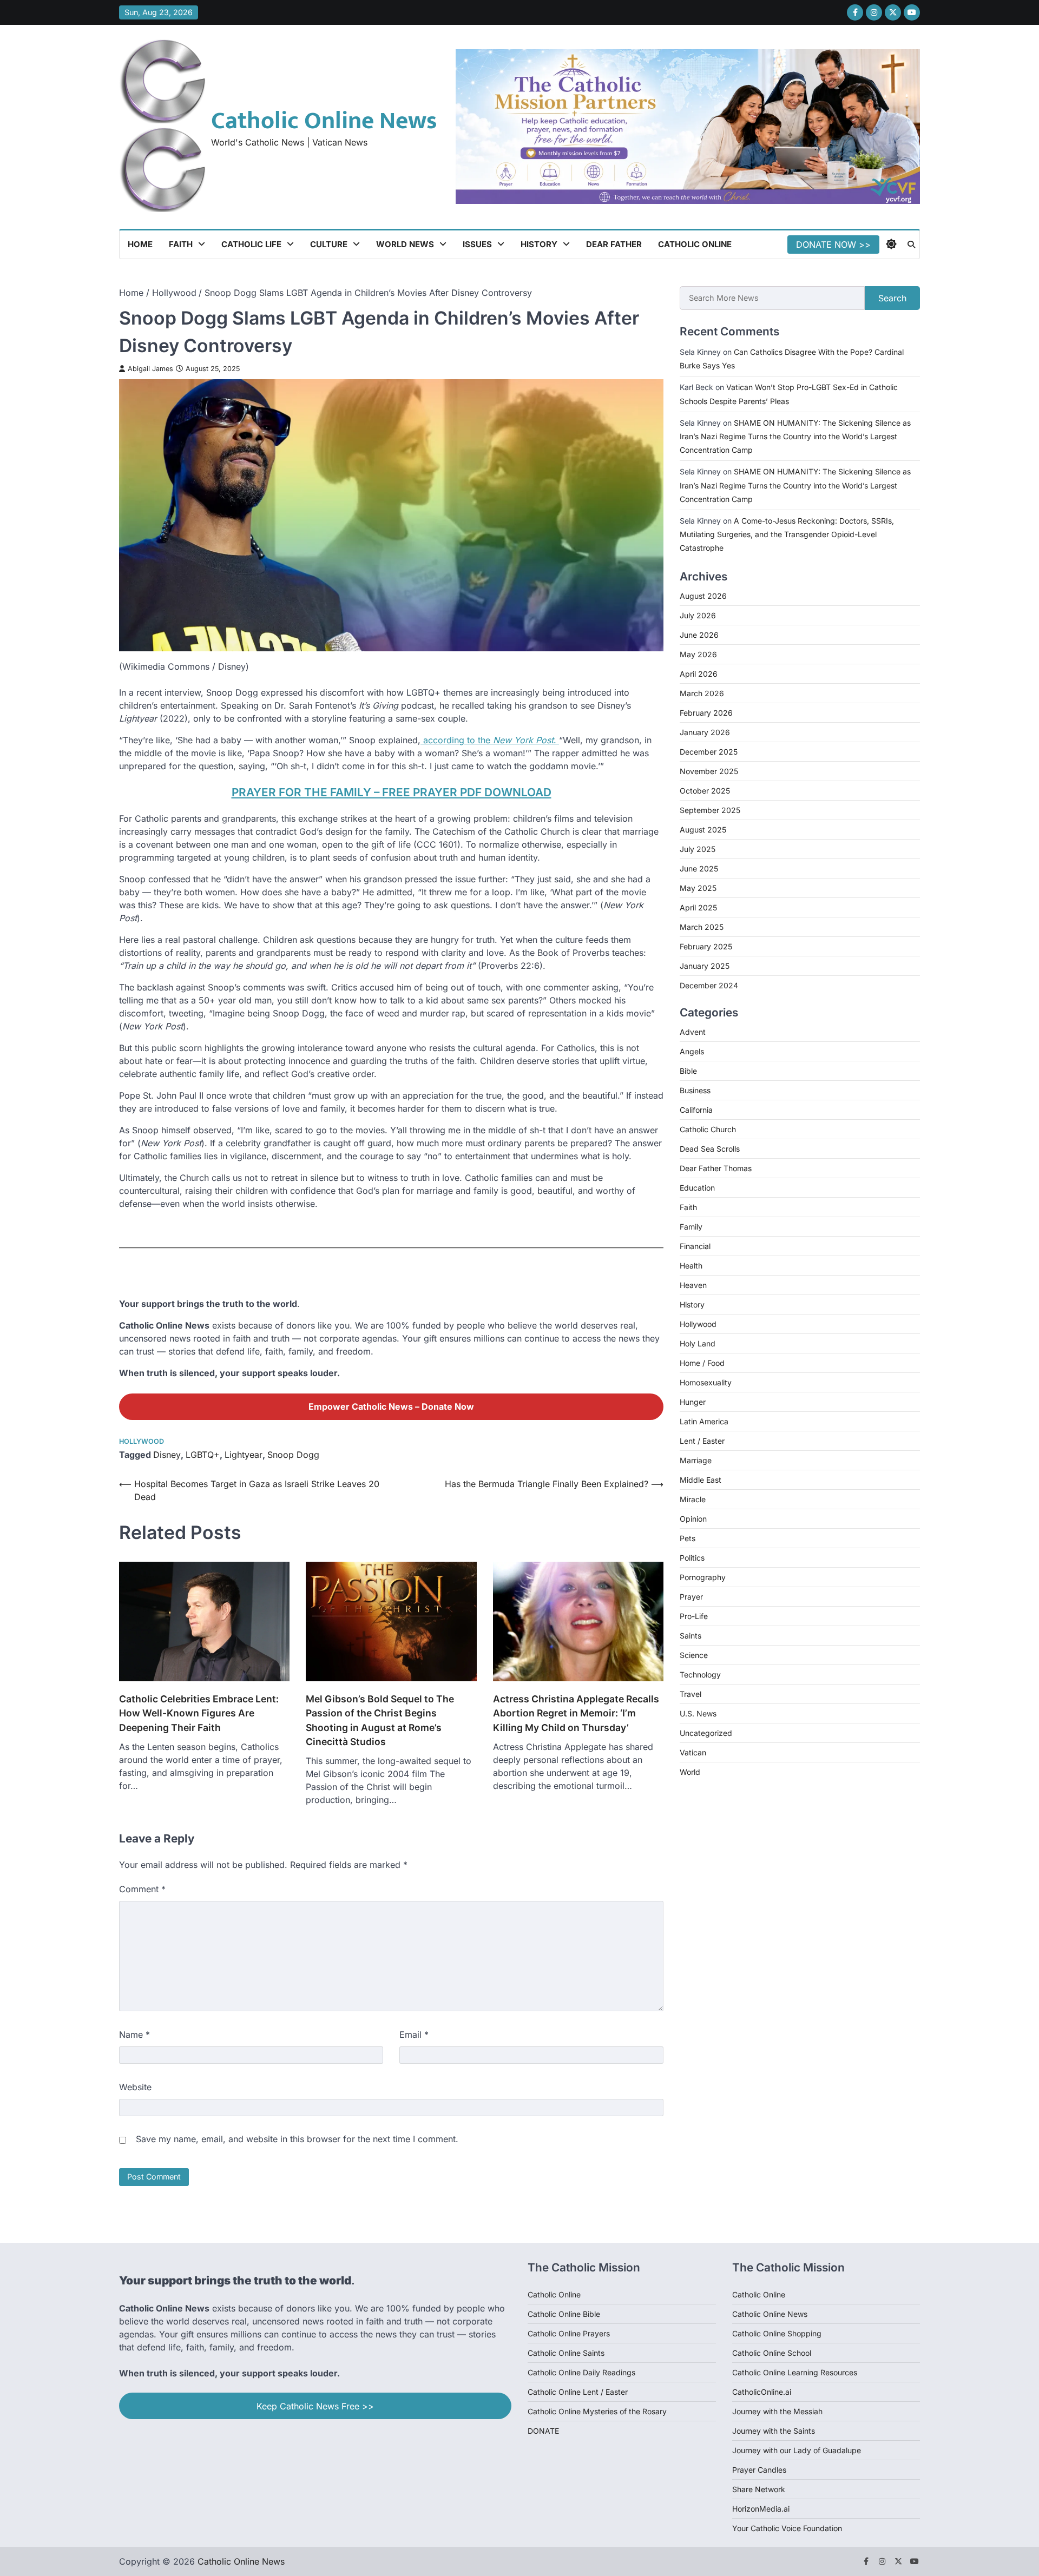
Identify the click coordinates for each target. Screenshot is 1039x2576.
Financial (695, 1246)
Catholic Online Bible (564, 2314)
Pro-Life (694, 1616)
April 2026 (699, 674)
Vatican (693, 1752)
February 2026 (706, 713)
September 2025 (710, 810)
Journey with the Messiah (777, 2411)
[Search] (911, 245)
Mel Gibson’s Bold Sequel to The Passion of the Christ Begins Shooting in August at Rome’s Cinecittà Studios (380, 1720)
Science (694, 1655)
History (539, 244)
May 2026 (698, 654)
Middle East (701, 1480)
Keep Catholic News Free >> (315, 2406)
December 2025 (709, 752)
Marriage (696, 1460)
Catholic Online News (324, 121)
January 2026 (705, 732)
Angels (692, 1051)
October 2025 (705, 791)
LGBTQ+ (203, 1455)
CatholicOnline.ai (762, 2392)
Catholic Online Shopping (777, 2333)
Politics (692, 1558)
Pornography (703, 1577)
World (690, 1772)
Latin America (704, 1421)
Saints (691, 1636)
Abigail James (150, 369)
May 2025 (698, 888)
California (696, 1110)
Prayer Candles (759, 2470)
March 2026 (702, 693)
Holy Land (698, 1343)
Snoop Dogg (293, 1455)
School (799, 2353)
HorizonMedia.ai (761, 2509)
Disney (167, 1455)
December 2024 (709, 985)
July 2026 (698, 615)
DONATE (543, 2431)
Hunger (693, 1402)
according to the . (490, 740)
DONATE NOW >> (833, 245)
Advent (693, 1032)
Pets (688, 1538)
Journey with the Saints (774, 2431)
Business (695, 1090)
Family (691, 1227)
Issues (477, 244)
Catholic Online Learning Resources (795, 2372)
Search (892, 298)
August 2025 (703, 830)
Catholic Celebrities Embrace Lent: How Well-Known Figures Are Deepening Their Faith (199, 1713)
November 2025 (709, 771)
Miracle (693, 1499)
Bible (688, 1071)
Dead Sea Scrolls (710, 1149)
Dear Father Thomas (716, 1168)
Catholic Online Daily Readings (581, 2372)
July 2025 (698, 849)
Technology (700, 1675)
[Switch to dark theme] (891, 244)
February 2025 (706, 946)
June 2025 (699, 868)
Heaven (693, 1285)
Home (140, 244)
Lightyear (244, 1455)
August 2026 (703, 596)
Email (414, 2035)
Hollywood (142, 1441)
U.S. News (698, 1713)
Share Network (759, 2489)
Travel (691, 1694)
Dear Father (614, 244)
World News (405, 244)
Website (135, 2087)
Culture (329, 244)
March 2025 (702, 927)
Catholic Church (708, 1129)
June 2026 (699, 635)
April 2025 (698, 907)
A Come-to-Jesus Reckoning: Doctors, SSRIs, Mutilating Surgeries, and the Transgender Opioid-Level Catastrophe (787, 534)
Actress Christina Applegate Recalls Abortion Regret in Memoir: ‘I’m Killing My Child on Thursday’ (576, 1713)
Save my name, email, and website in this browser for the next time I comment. (297, 2139)
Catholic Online (695, 244)
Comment (142, 1889)
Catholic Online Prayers (569, 2333)
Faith (181, 244)
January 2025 (705, 966)
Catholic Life (251, 244)
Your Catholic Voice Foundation (787, 2528)
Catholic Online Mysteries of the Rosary (597, 2411)
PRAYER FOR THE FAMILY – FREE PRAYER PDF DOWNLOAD (392, 792)
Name (134, 2035)
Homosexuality (706, 1382)
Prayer (691, 1597)
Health (691, 1266)
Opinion (693, 1519)
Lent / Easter (702, 1441)
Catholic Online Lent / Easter (578, 2392)
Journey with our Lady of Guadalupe (797, 2450)
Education (697, 1188)
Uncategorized (706, 1733)
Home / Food (702, 1363)
